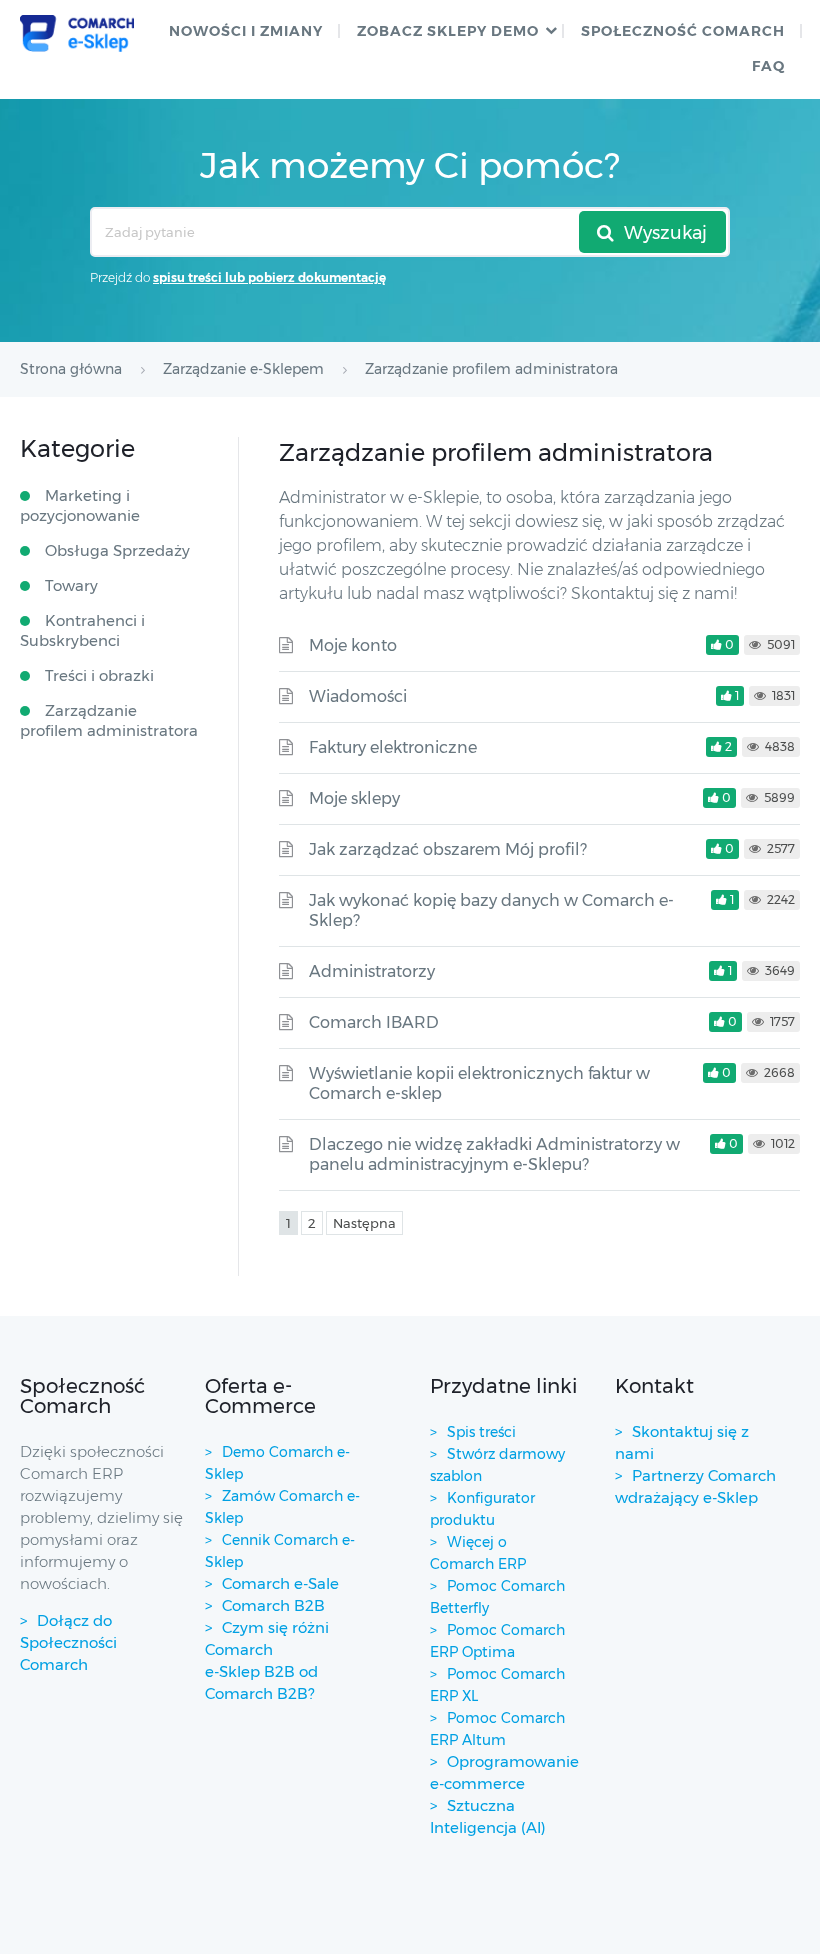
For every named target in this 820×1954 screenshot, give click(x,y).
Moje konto (353, 645)
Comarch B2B (273, 1605)
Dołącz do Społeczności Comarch (68, 1642)
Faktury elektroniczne (393, 747)
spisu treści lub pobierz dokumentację (269, 277)
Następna (364, 1223)
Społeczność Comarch (683, 31)
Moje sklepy (354, 798)
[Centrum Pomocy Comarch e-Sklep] (77, 33)
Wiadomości (358, 696)
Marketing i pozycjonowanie (80, 505)
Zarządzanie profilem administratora (109, 720)
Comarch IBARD (374, 1022)
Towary (71, 585)
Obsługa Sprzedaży (117, 550)
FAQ (768, 66)
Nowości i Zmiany (246, 31)
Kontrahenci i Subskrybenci (82, 630)
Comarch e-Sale (280, 1583)
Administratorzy (372, 971)
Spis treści (481, 1432)
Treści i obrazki (99, 675)
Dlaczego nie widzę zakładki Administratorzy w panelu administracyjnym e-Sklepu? (494, 1154)
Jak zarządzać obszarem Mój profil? (448, 849)
